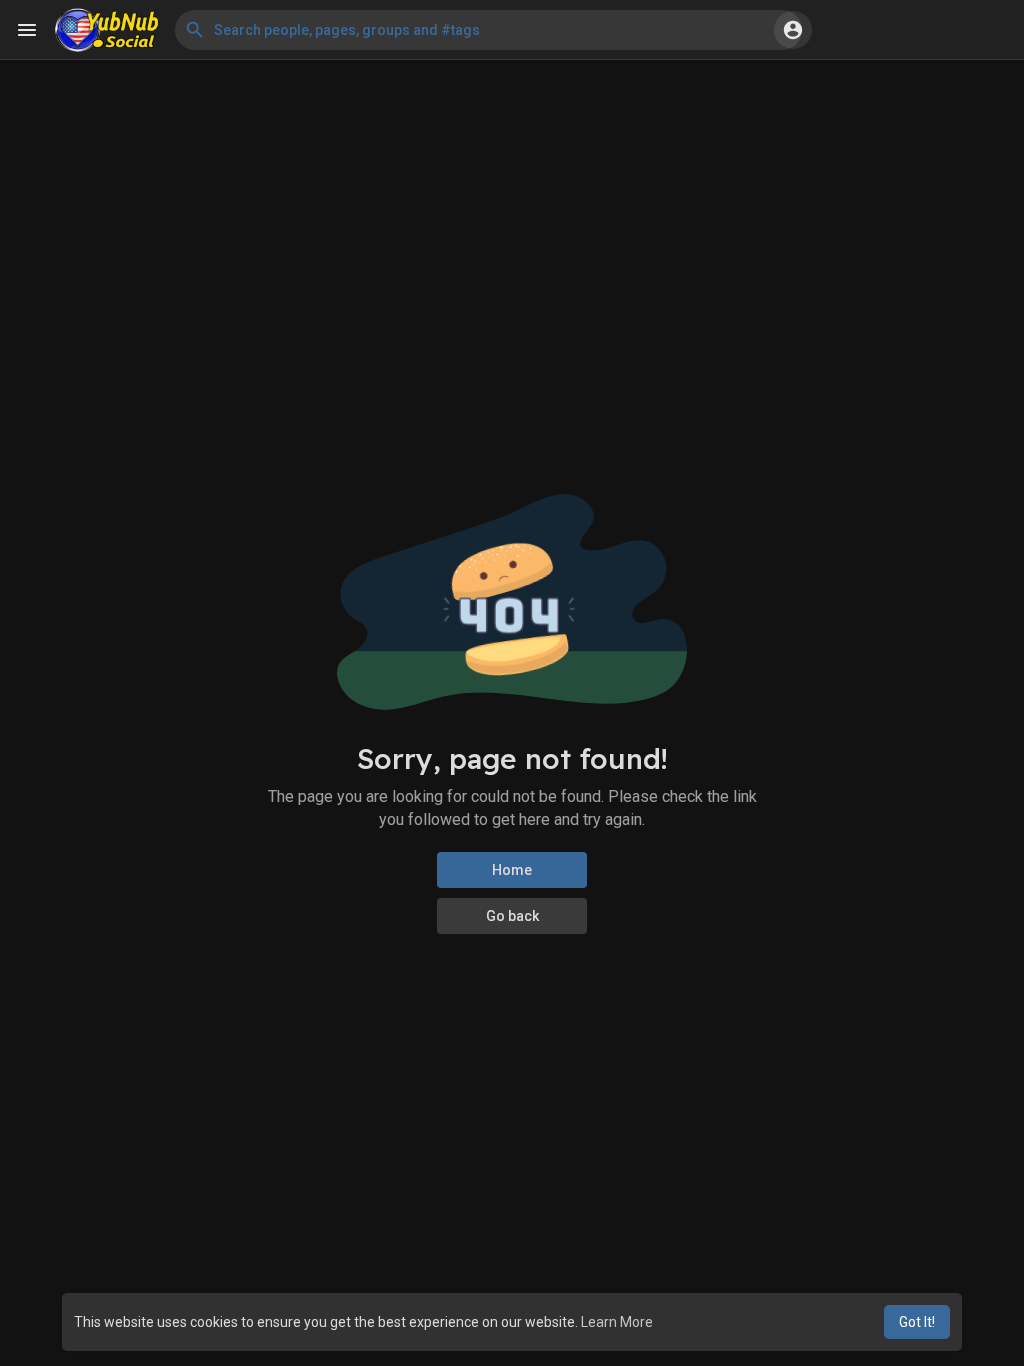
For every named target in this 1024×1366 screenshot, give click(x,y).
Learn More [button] (617, 1322)
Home (512, 870)
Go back (512, 916)
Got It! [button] (917, 1322)
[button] (488, 30)
